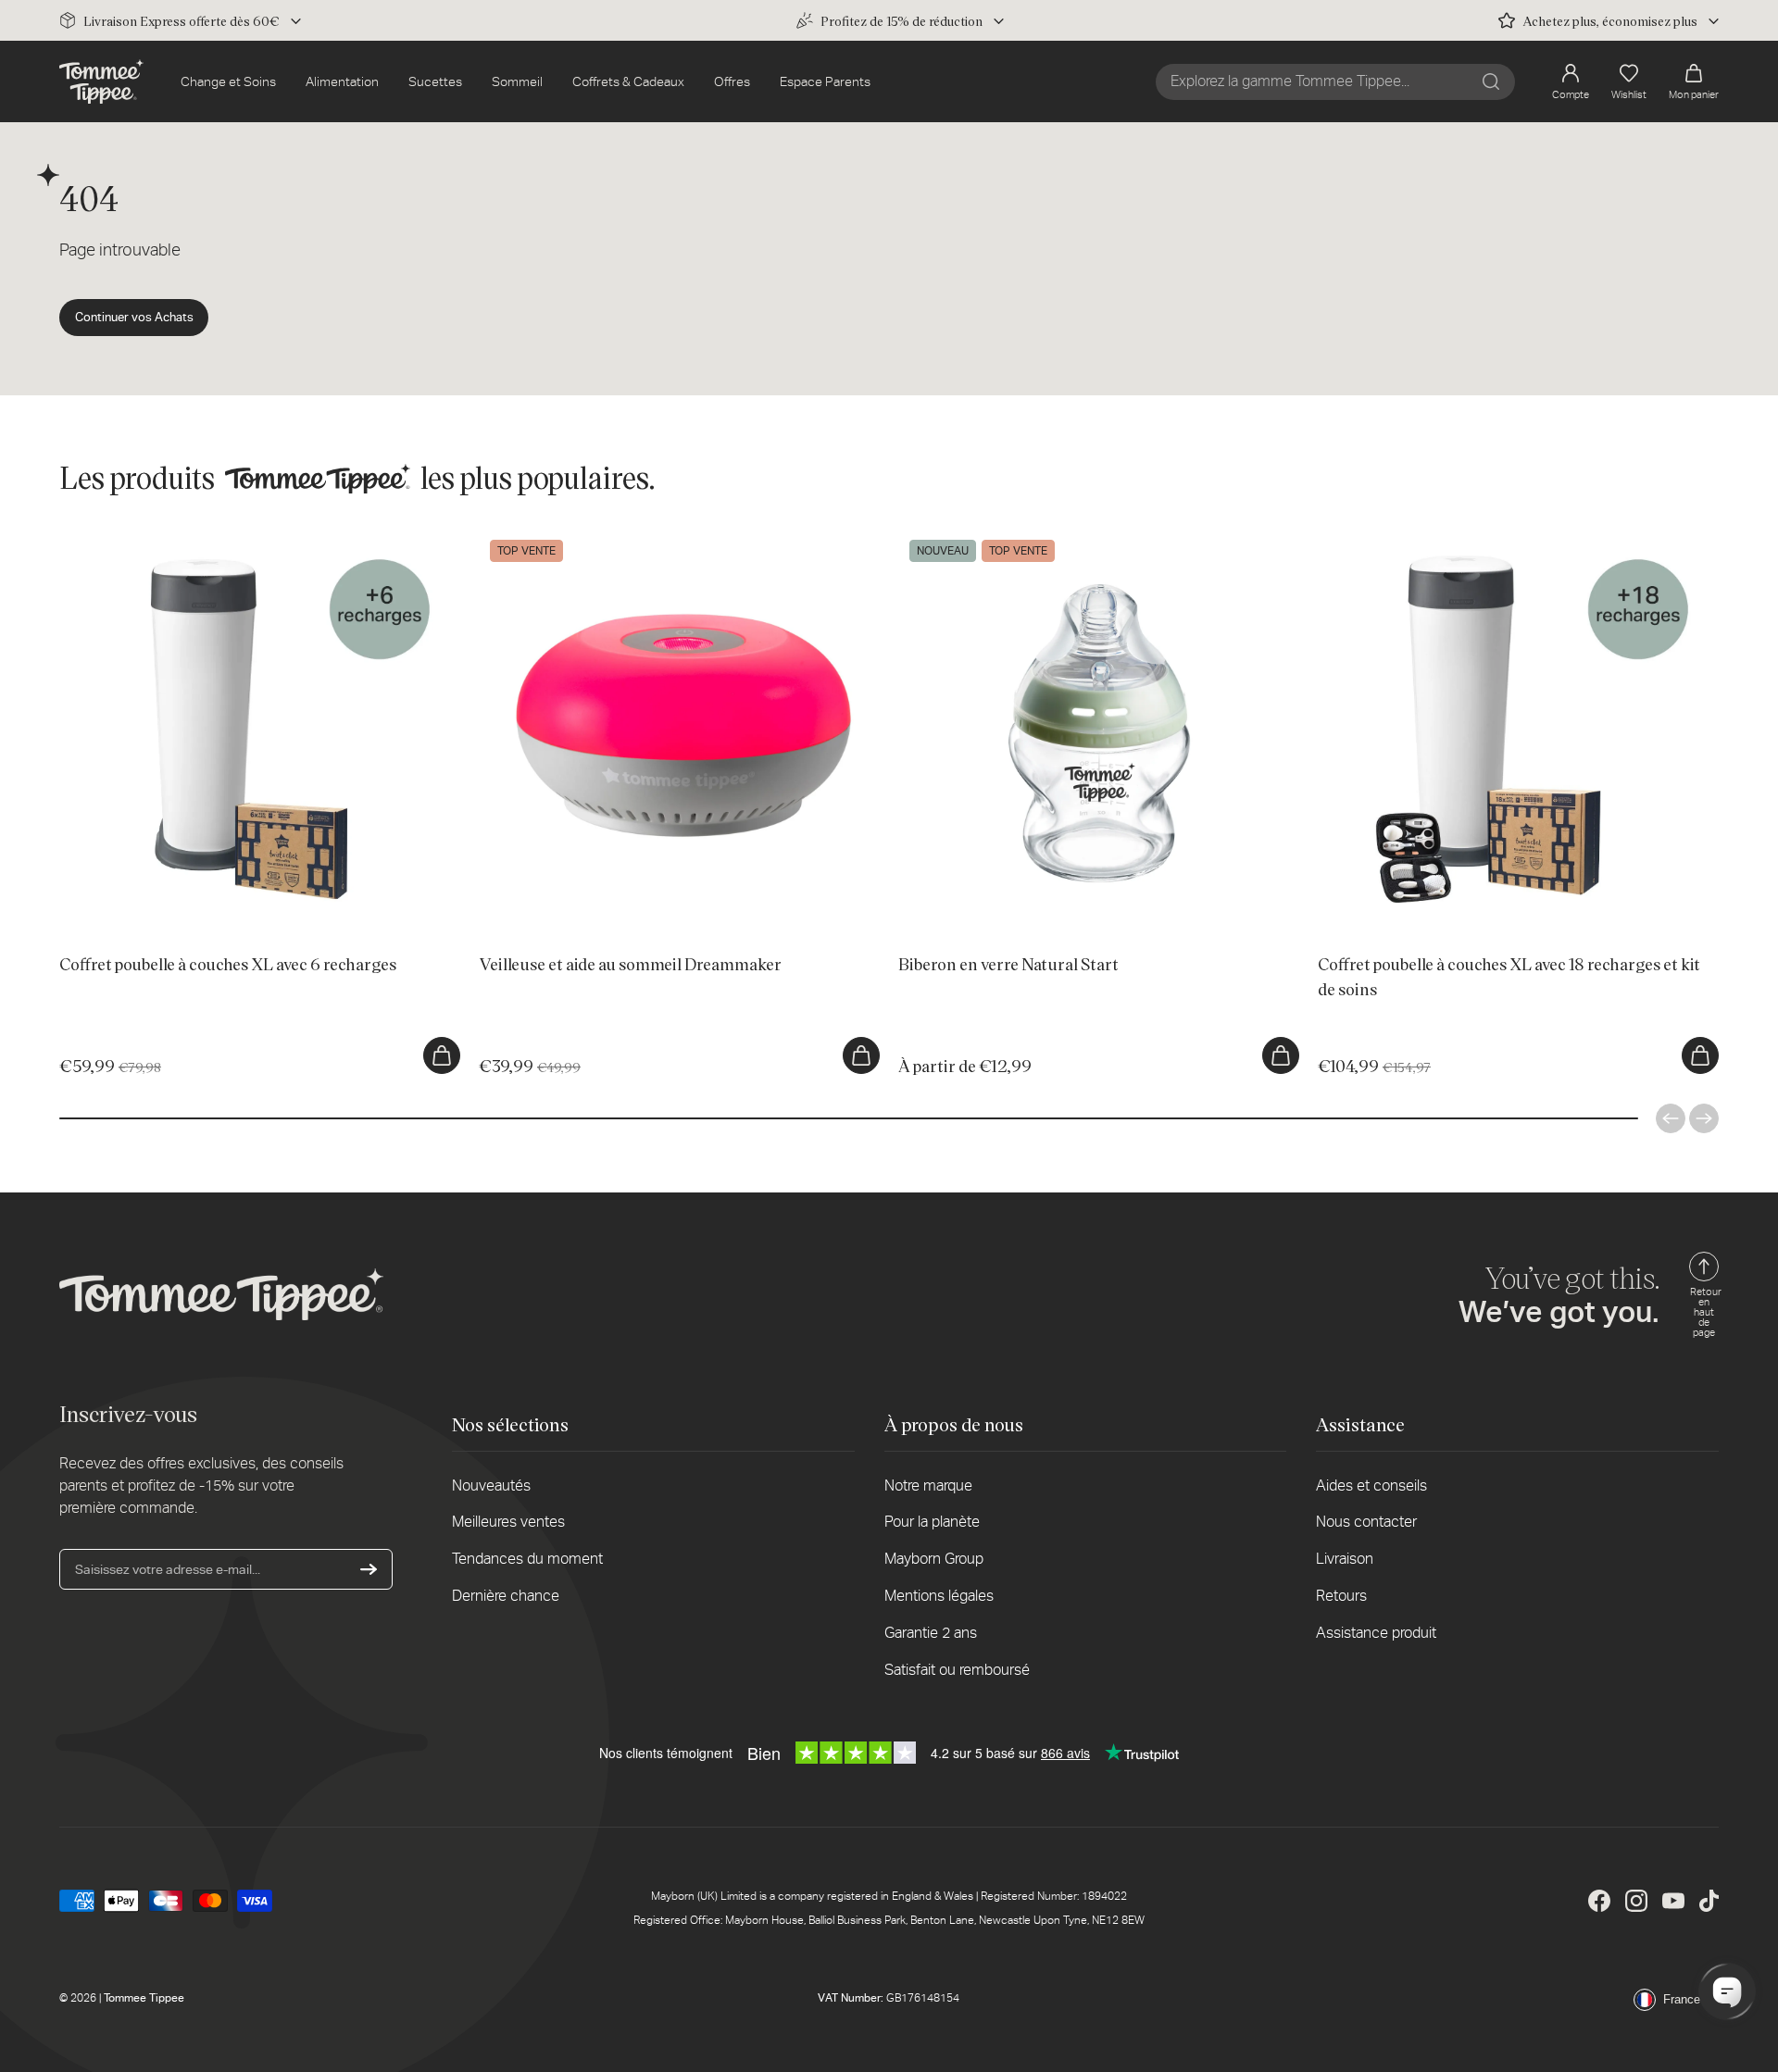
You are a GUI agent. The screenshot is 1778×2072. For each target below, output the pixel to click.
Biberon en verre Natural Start (984, 538)
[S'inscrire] (369, 1569)
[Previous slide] (1671, 1118)
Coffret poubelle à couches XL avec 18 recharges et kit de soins (1502, 538)
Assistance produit (1376, 1633)
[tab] (186, 915)
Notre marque (928, 1485)
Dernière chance (506, 1596)
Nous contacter (1366, 1522)
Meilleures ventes (508, 1522)
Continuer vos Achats (134, 317)
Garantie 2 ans (931, 1633)
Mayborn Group (934, 1559)
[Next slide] (1704, 1118)
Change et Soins (228, 81)
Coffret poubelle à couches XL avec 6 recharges (198, 538)
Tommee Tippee (144, 1998)
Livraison (1345, 1559)
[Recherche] (1491, 81)
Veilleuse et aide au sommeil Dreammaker (599, 538)
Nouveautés (491, 1485)
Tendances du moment (527, 1559)
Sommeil (517, 81)
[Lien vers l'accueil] (101, 81)
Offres (732, 81)
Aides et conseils (1371, 1485)
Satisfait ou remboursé (957, 1670)
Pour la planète (932, 1522)
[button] (1694, 82)
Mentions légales (939, 1596)
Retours (1341, 1596)
